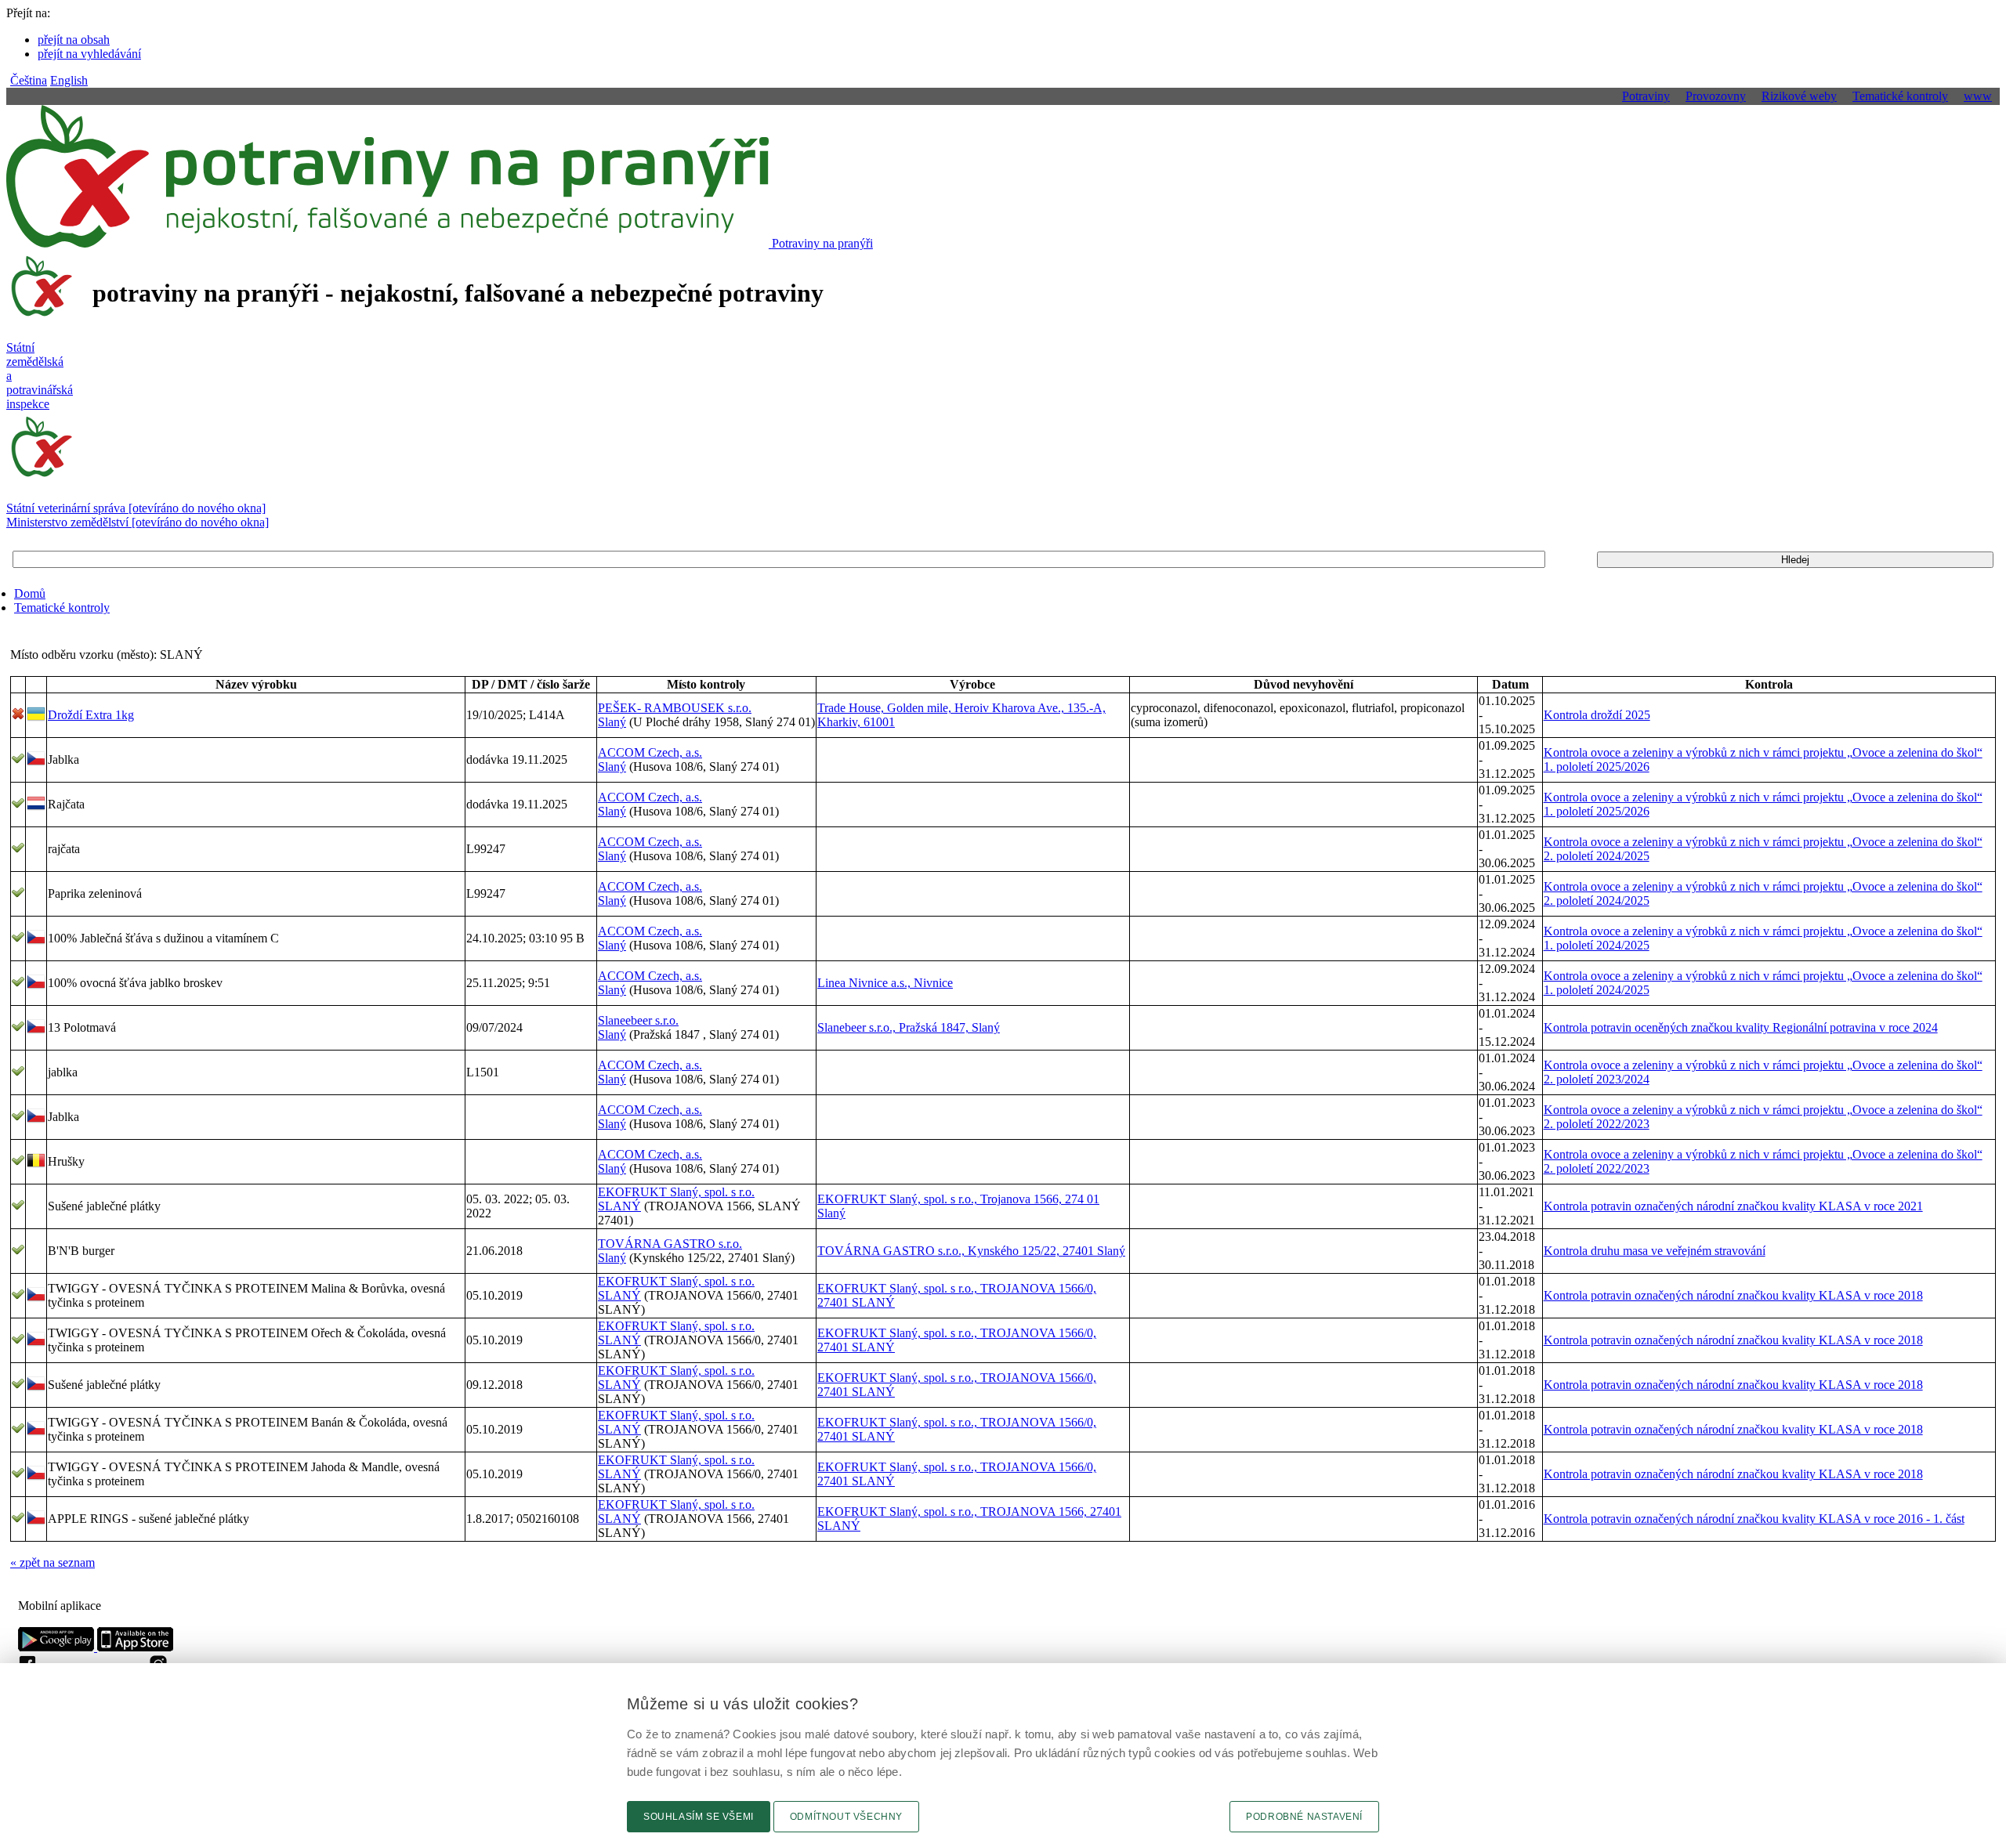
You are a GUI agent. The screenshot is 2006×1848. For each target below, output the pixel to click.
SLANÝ (619, 1206)
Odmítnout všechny (846, 1817)
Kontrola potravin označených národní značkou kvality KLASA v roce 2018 (1733, 1295)
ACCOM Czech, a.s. (650, 752)
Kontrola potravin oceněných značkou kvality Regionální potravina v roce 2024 (1741, 1027)
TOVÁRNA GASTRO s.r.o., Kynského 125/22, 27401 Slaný (971, 1251)
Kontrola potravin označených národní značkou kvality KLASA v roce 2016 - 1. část (1754, 1519)
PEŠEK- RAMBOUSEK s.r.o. (675, 708)
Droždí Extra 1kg (91, 715)
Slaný (612, 722)
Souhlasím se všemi (699, 1817)
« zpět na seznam (53, 1562)
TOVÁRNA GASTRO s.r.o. (670, 1244)
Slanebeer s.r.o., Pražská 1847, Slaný (909, 1027)
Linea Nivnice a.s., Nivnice (885, 983)
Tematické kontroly (62, 608)
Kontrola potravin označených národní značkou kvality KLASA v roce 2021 (1733, 1206)
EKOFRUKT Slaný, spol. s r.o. (676, 1192)
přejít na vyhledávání (89, 54)
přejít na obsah (74, 40)
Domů (30, 593)
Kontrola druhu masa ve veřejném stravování (1655, 1251)
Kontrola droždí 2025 (1597, 715)
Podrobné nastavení (1304, 1817)
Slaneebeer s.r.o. (638, 1020)
